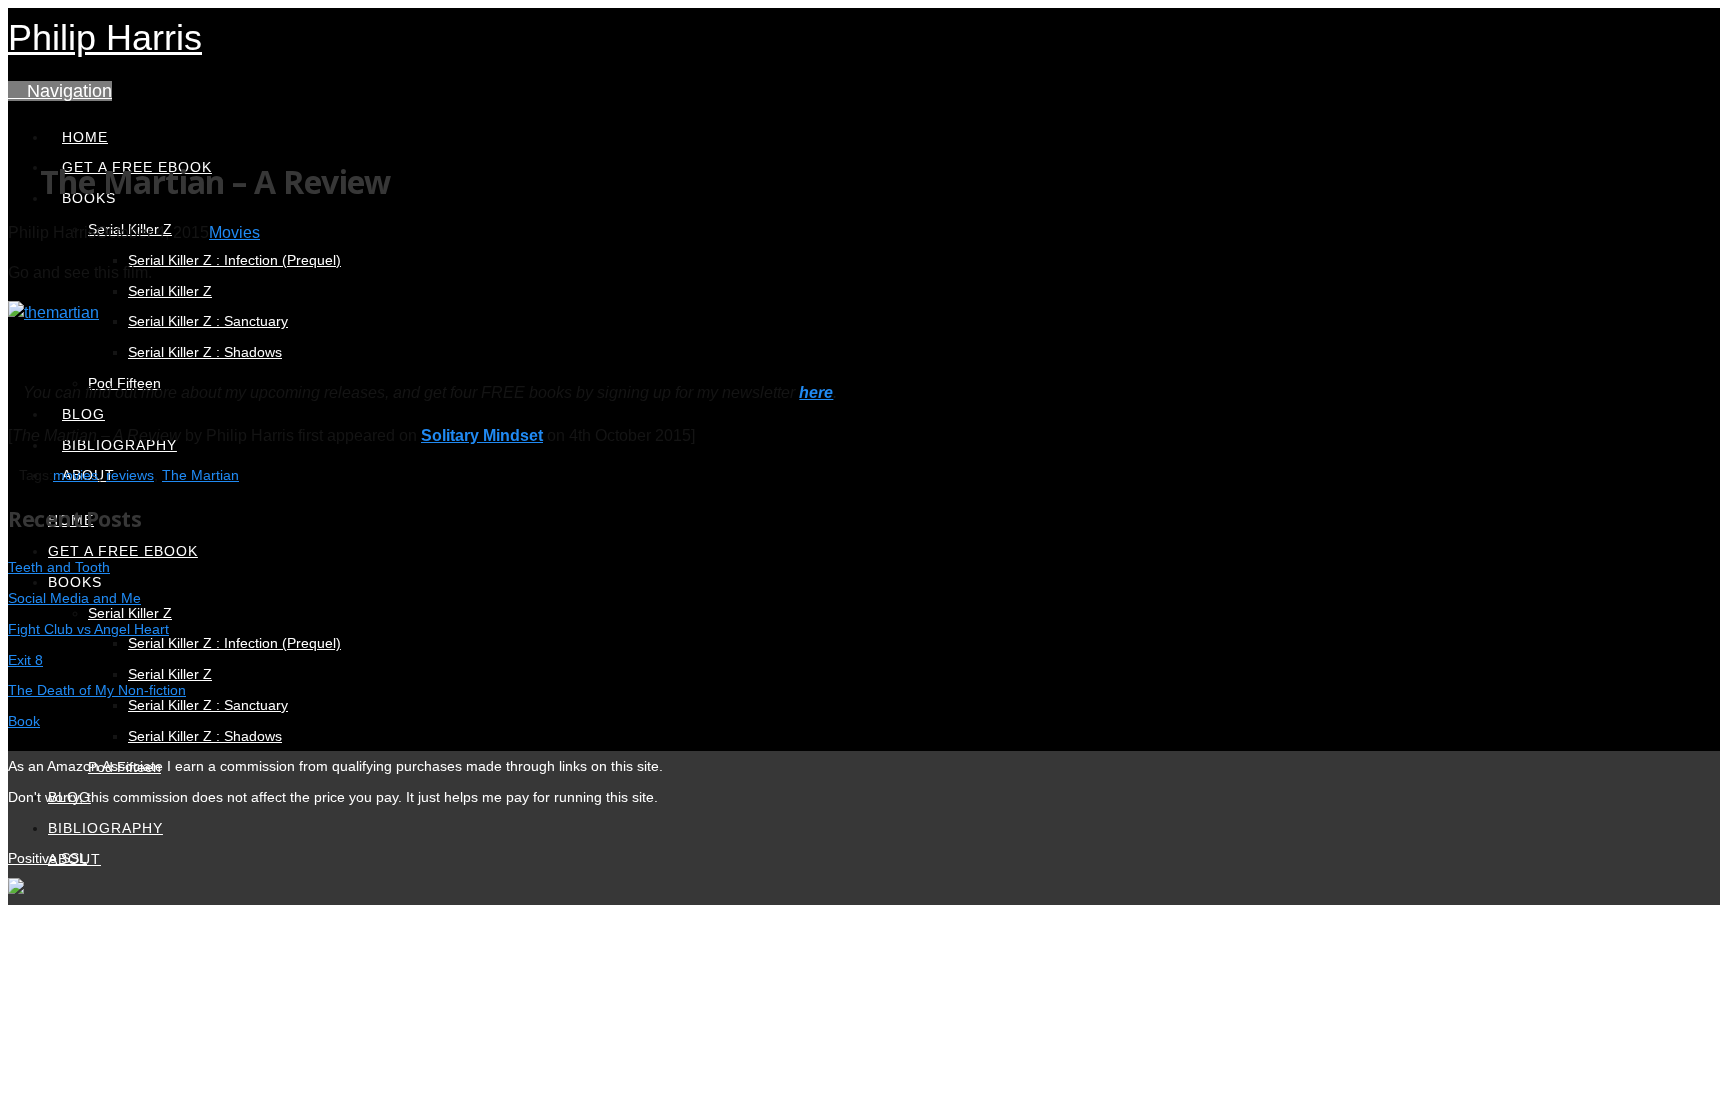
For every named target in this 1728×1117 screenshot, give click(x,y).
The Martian (200, 475)
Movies (234, 232)
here (816, 392)
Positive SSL (47, 858)
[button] (60, 91)
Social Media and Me (74, 598)
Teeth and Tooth (59, 567)
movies (75, 475)
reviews (130, 475)
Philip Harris (105, 37)
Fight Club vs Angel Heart (88, 629)
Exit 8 (25, 660)
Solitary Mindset (482, 435)
